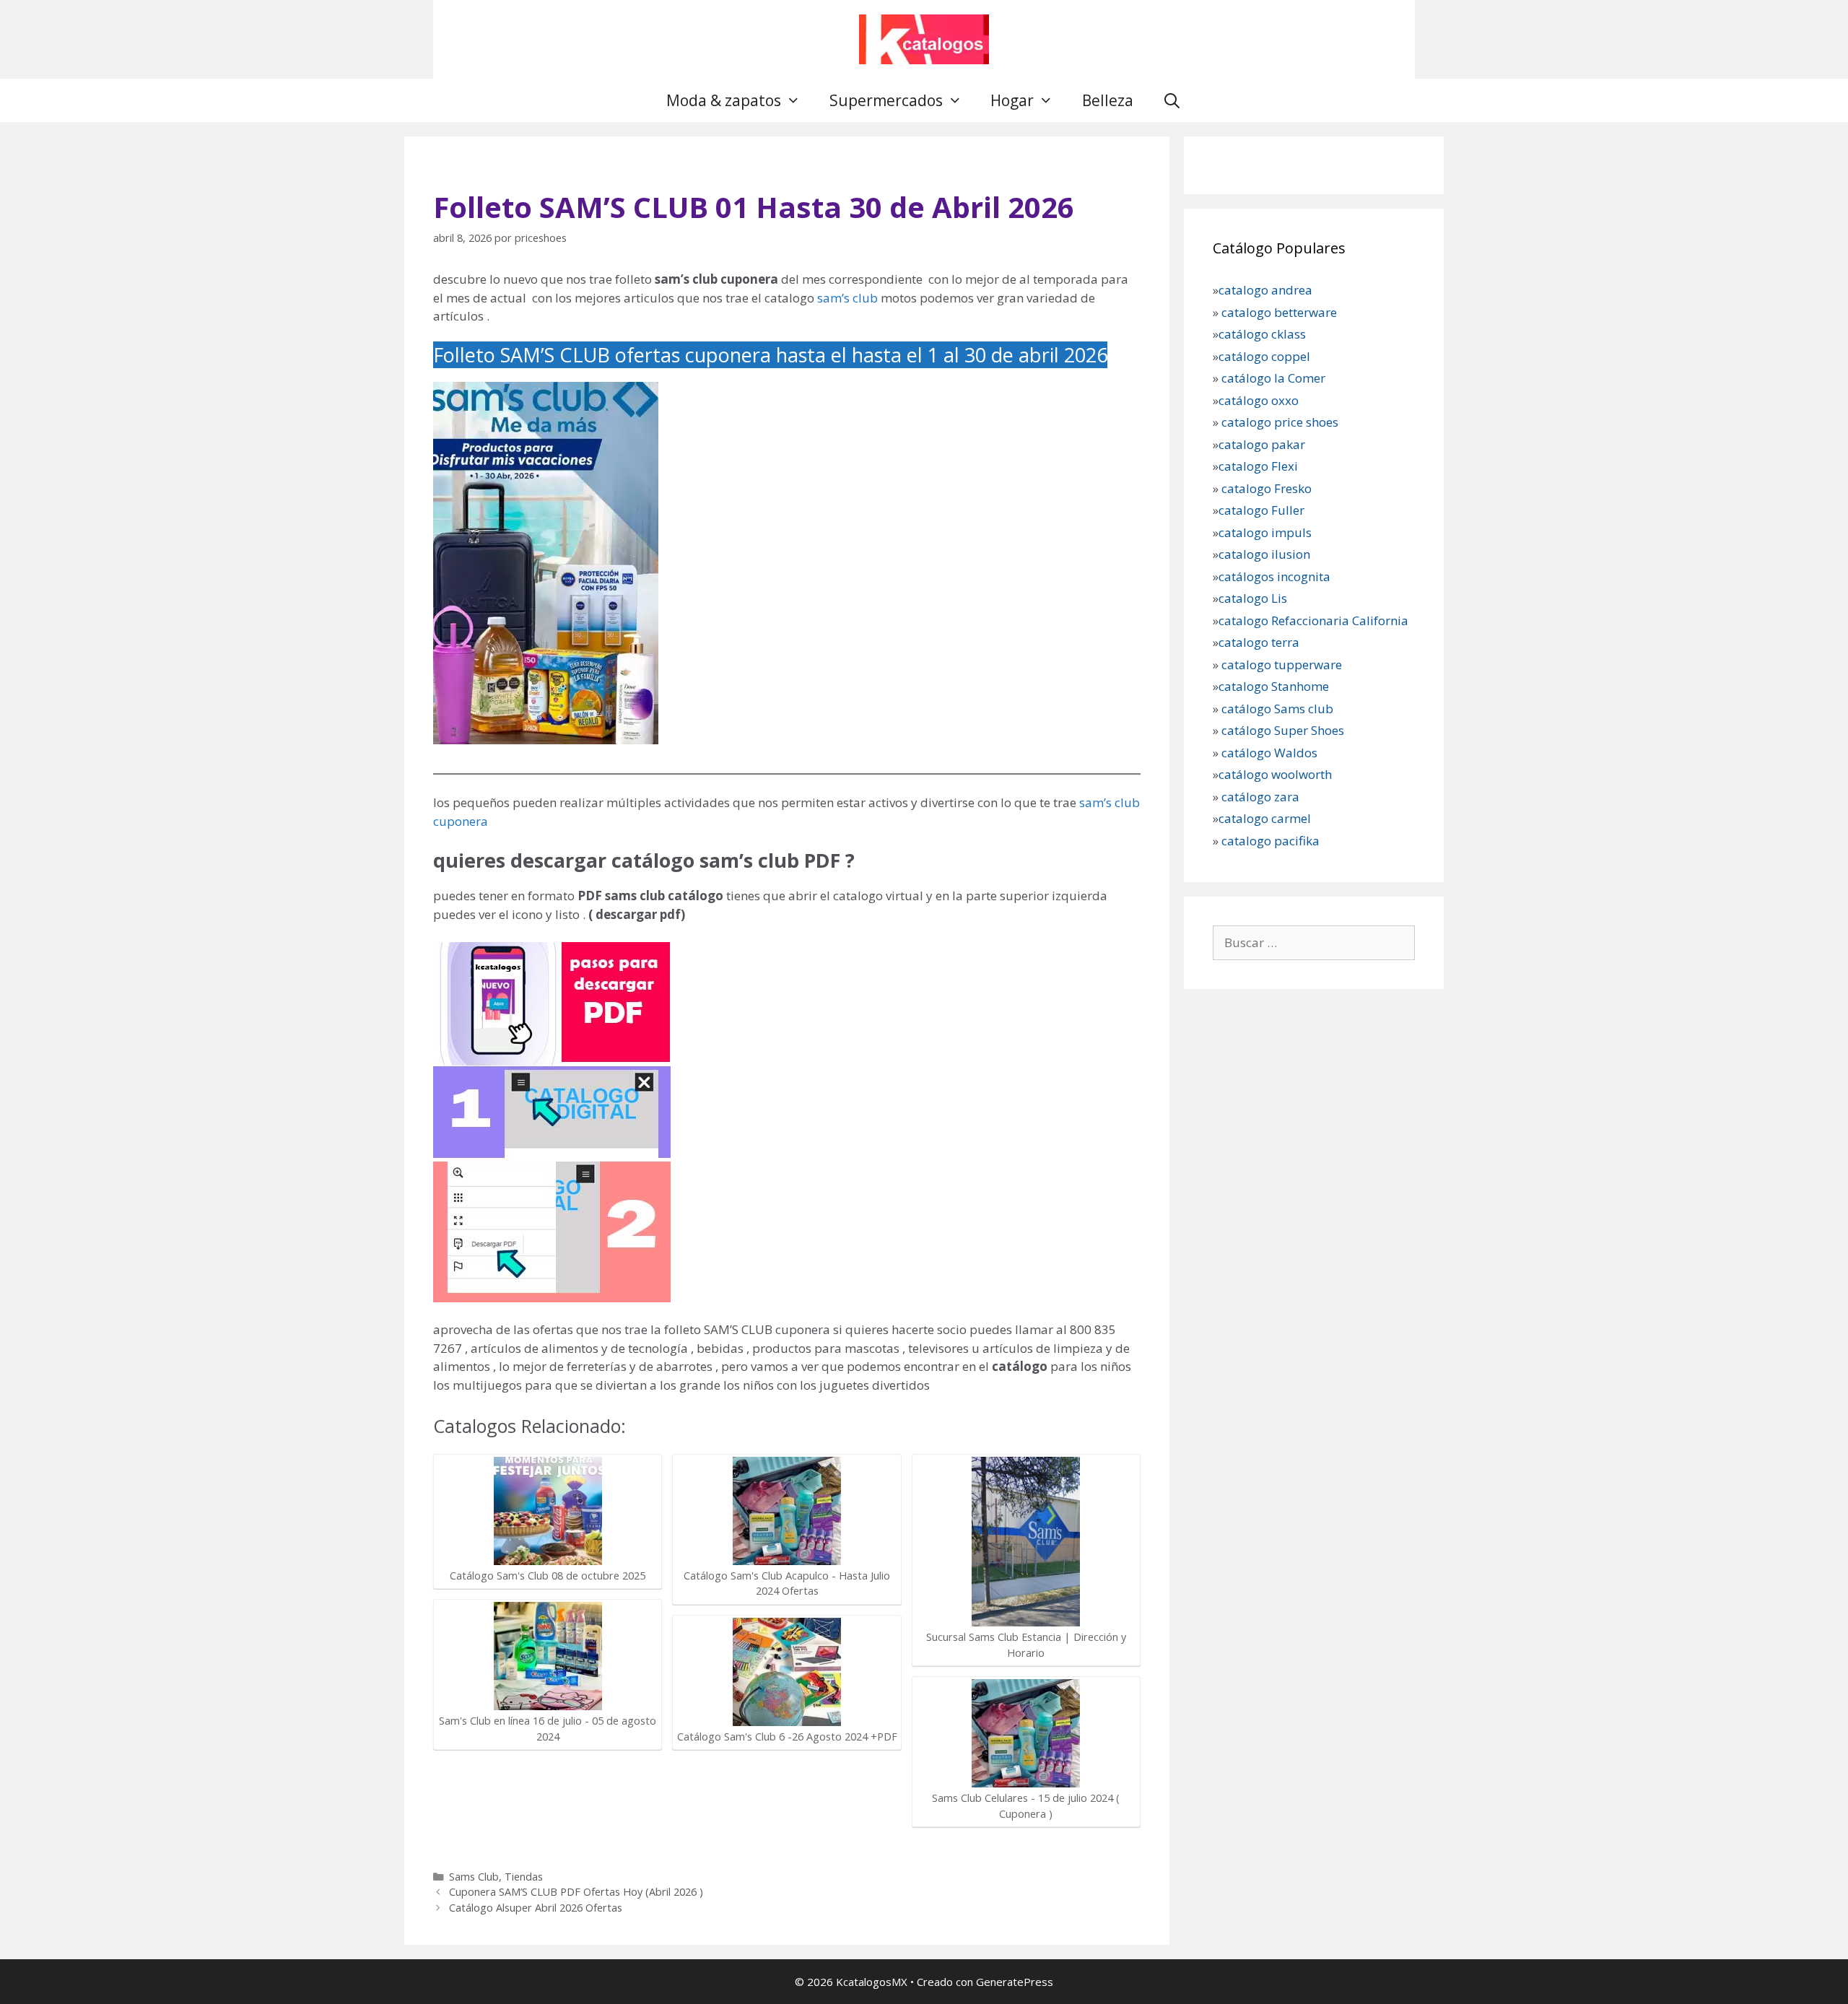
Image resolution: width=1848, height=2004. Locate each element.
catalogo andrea (1265, 290)
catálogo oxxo (1260, 400)
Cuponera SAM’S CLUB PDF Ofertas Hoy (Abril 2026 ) (576, 1892)
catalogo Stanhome (1274, 686)
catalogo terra (1259, 642)
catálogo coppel (1264, 356)
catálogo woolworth (1275, 774)
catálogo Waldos (1271, 753)
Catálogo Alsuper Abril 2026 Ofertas (536, 1908)
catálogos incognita (1274, 576)
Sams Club (474, 1877)
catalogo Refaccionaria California (1313, 620)
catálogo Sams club (1277, 709)
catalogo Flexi (1258, 466)
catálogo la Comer (1275, 378)
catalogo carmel (1266, 818)
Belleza (1108, 100)
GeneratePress (1015, 1982)
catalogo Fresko (1267, 488)
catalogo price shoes (1278, 422)
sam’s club (847, 298)
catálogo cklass (1262, 334)
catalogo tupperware (1282, 665)
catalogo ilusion (1264, 554)
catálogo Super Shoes (1283, 730)
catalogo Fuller (1261, 510)
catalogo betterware (1278, 312)
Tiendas (524, 1877)
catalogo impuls (1265, 532)
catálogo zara (1260, 797)
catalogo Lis (1253, 598)
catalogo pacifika (1269, 841)
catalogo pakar (1262, 444)
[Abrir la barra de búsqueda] (1172, 100)
